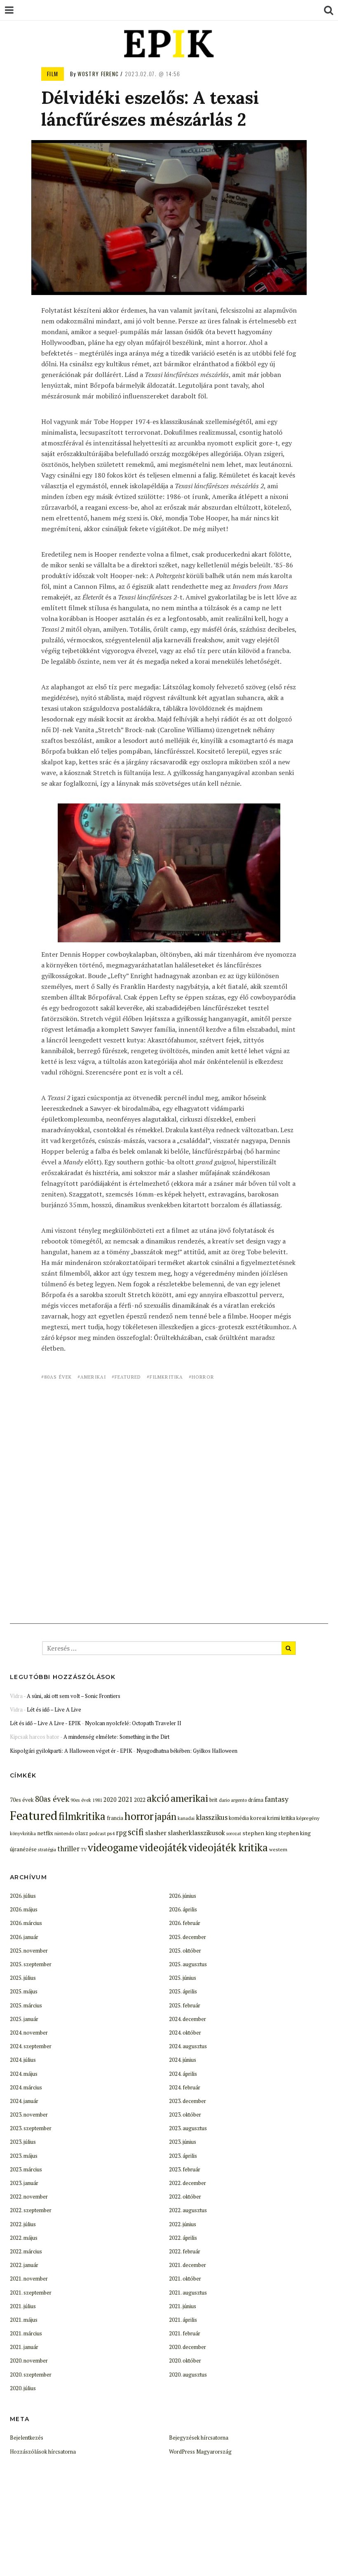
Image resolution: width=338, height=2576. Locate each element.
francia (115, 1818)
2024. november (29, 2033)
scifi (136, 1832)
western (278, 1849)
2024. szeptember (31, 2046)
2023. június (183, 2142)
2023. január (24, 2183)
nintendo (64, 1833)
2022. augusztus (188, 2210)
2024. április (183, 2074)
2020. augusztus (188, 2375)
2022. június (183, 2224)
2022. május (24, 2238)
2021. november (29, 2279)
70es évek (22, 1800)
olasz (82, 1833)
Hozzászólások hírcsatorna (43, 2452)
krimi (273, 1818)
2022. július (23, 2224)
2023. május (24, 2156)
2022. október (185, 2197)
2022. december (188, 2183)
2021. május (24, 2320)
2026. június (183, 1896)
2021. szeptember (31, 2293)
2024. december (188, 2019)
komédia (239, 1818)
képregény (308, 1818)
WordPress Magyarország (200, 2452)
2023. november (29, 2115)
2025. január (24, 2019)
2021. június (183, 2306)
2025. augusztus (188, 1964)
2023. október (185, 2115)
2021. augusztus (188, 2293)
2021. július (23, 2306)
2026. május (24, 1909)
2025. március (26, 2005)
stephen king (260, 1833)
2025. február (185, 2005)
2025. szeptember (31, 1964)
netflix (45, 1833)
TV (84, 1850)
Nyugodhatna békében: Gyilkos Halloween (187, 1751)
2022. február (185, 2251)
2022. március (26, 2251)
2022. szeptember (31, 2210)
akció (158, 1798)
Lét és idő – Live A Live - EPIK (45, 1723)
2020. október (185, 2361)
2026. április (183, 1909)
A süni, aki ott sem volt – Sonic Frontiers (74, 1696)
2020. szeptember (31, 2375)
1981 (97, 1800)
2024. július (23, 2060)
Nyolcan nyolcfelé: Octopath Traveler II (133, 1723)
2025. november (29, 1951)
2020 (110, 1800)
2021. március (26, 2333)
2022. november (29, 2197)
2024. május (24, 2074)
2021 (125, 1799)
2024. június (183, 2060)
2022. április (183, 2238)
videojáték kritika (228, 1847)
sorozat (234, 1834)
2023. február (185, 2169)
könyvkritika (23, 1833)
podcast (98, 1833)
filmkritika (166, 1377)
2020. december (188, 2347)
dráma (256, 1800)
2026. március (26, 1923)
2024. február (185, 2087)
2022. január (24, 2265)
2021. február (185, 2333)
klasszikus (212, 1817)
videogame (113, 1847)
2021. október (185, 2279)
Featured (128, 1377)
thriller (68, 1849)
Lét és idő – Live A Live (54, 1710)
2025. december (188, 1937)
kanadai (186, 1818)
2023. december (188, 2101)
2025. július (23, 1978)
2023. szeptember (31, 2128)
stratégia (47, 1849)
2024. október (185, 2033)
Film (53, 74)
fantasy (277, 1799)
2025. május (24, 1991)
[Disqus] (169, 1493)
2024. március (26, 2087)
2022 (140, 1800)
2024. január (24, 2101)
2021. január (24, 2347)
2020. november (29, 2361)
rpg (121, 1833)
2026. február (185, 1923)
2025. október (185, 1951)
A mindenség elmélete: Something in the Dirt (116, 1737)
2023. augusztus (188, 2128)
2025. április (183, 1991)
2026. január (24, 1937)
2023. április (183, 2156)
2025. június (183, 1978)
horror (203, 1377)
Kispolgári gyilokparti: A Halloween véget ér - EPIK (71, 1751)
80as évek (58, 1377)
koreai (258, 1818)
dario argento (233, 1800)
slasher (156, 1833)
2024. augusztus (188, 2046)
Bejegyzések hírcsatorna (199, 2438)
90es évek (81, 1800)
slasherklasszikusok (196, 1833)
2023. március (26, 2169)
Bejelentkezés (27, 2438)
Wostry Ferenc (98, 74)
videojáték (163, 1847)
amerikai (93, 1377)
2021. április (183, 2320)
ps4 (111, 1833)
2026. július (23, 1896)
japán (165, 1816)
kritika (288, 1818)
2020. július (23, 2388)
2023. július (23, 2142)
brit (214, 1800)
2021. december (188, 2265)
